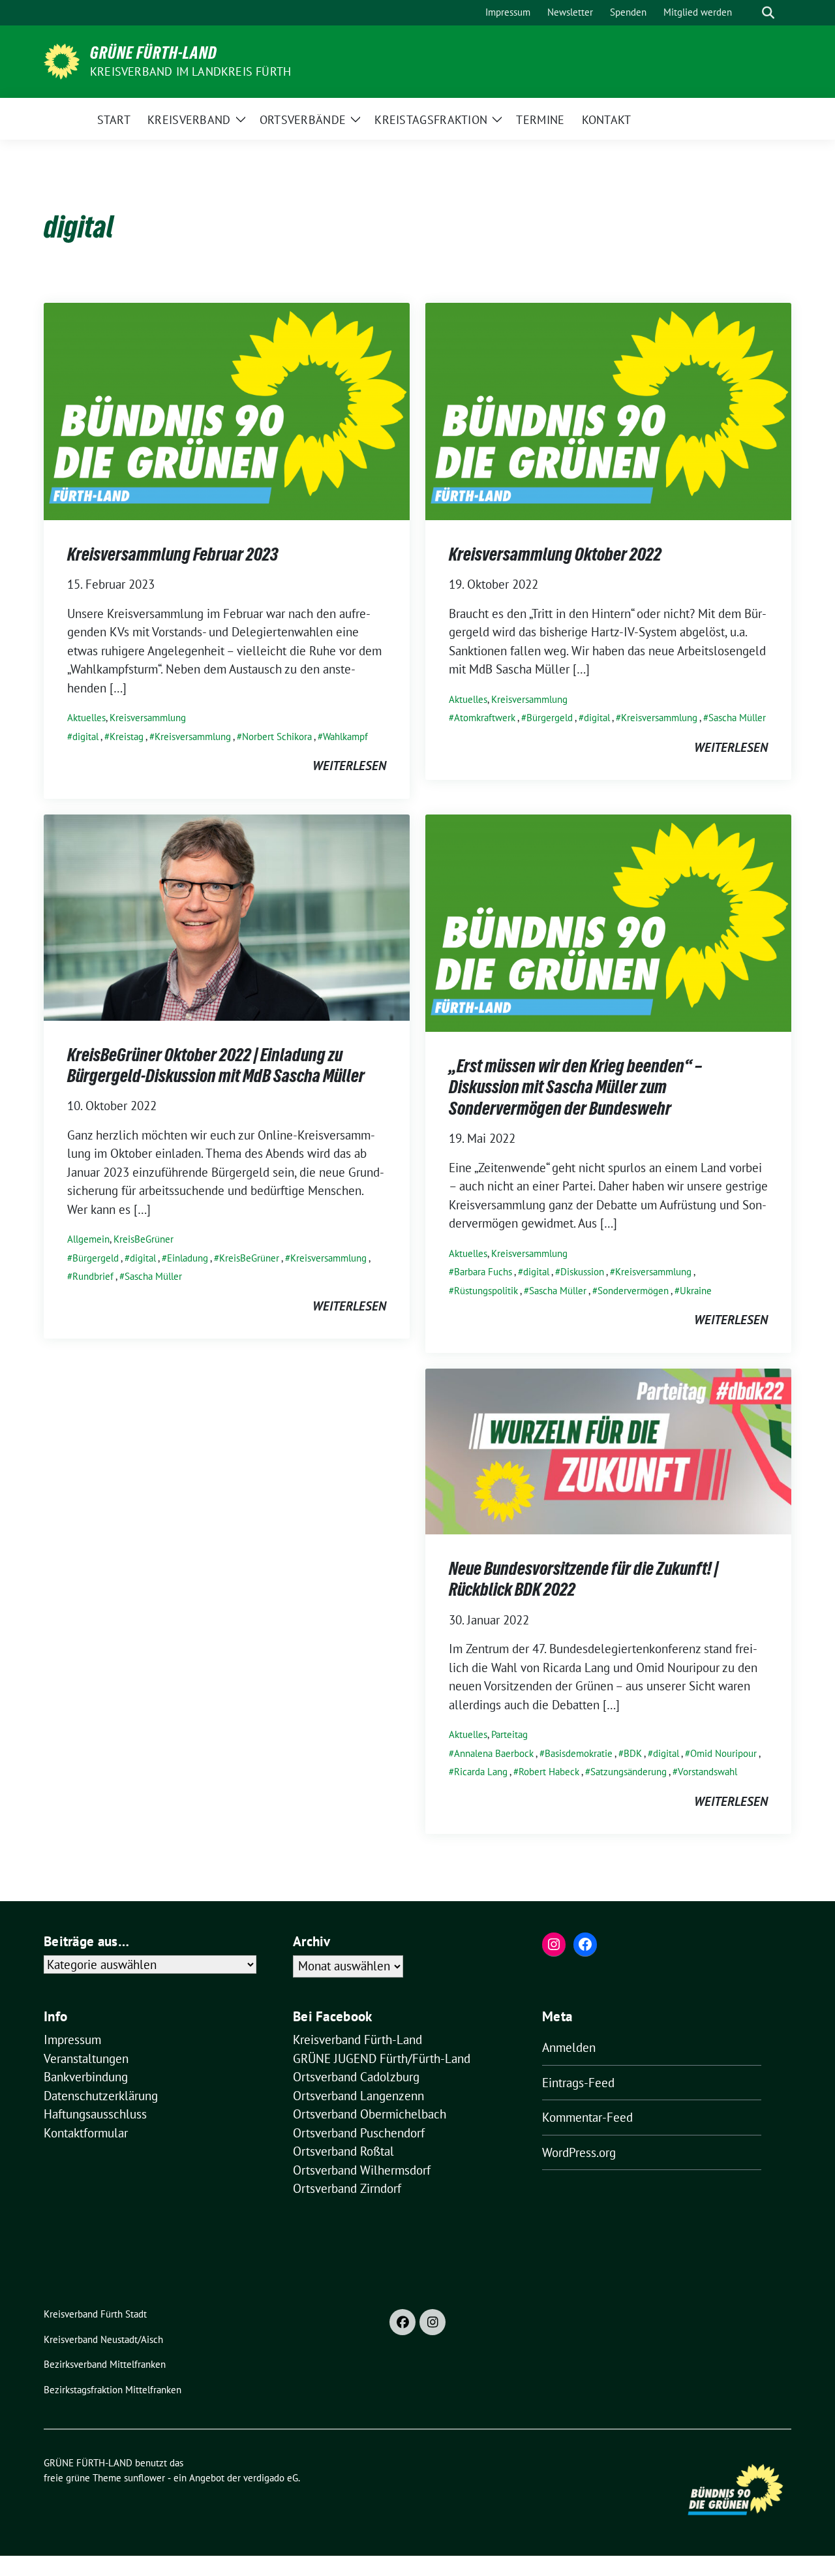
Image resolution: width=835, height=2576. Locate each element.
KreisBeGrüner (144, 1239)
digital (85, 737)
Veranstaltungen (86, 2058)
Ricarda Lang (481, 1772)
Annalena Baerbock (494, 1753)
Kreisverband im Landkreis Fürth (190, 71)
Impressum (72, 2040)
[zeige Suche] (768, 13)
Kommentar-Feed (587, 2117)
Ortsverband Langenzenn (358, 2096)
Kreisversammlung (148, 718)
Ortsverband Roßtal (343, 2151)
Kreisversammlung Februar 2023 (173, 554)
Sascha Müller (737, 718)
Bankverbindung (86, 2077)
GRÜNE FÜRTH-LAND (154, 53)
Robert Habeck (549, 1772)
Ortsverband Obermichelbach (370, 2114)
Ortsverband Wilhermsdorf (362, 2170)
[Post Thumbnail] (227, 410)
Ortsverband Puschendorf (359, 2133)
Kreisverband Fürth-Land (357, 2040)
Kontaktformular (86, 2133)
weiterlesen (349, 766)
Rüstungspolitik (486, 1291)
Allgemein (88, 1239)
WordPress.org (579, 2152)
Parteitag (509, 1734)
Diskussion (582, 1272)
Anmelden (569, 2047)
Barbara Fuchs (483, 1272)
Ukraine (696, 1291)
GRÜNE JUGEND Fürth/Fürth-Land (382, 2058)
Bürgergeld (550, 718)
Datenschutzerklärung (101, 2096)
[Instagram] (433, 2322)
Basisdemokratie (579, 1753)
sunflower (144, 2478)
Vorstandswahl (707, 1772)
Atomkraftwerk (485, 718)
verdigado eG (271, 2478)
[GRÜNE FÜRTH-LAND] (62, 60)
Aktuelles (86, 718)
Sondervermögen (633, 1291)
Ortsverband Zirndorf (347, 2188)
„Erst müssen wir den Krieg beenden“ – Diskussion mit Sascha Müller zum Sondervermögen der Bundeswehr (575, 1087)
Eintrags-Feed (578, 2083)
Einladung (188, 1258)
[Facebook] (402, 2322)
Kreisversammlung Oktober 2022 (555, 554)
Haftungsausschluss (95, 2114)
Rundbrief (93, 1276)
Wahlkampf (345, 737)
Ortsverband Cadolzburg (356, 2077)
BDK (633, 1753)
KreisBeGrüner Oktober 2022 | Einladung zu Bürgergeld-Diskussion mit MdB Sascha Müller (216, 1065)
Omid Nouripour (723, 1753)
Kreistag (127, 737)
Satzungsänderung (629, 1772)
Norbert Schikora (277, 737)
